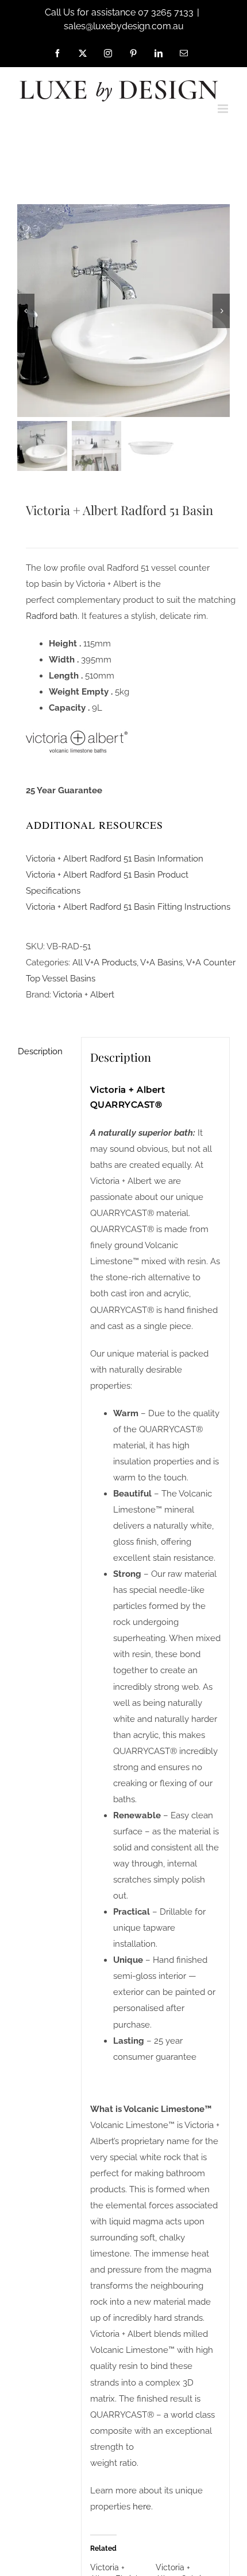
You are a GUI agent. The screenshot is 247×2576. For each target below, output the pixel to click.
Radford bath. (53, 616)
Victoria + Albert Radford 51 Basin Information (115, 859)
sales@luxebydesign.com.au (124, 26)
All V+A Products (105, 962)
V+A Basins (161, 962)
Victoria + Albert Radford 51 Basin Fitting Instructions (128, 907)
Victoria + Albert (84, 995)
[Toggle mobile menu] (224, 109)
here (142, 2507)
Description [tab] (40, 1051)
